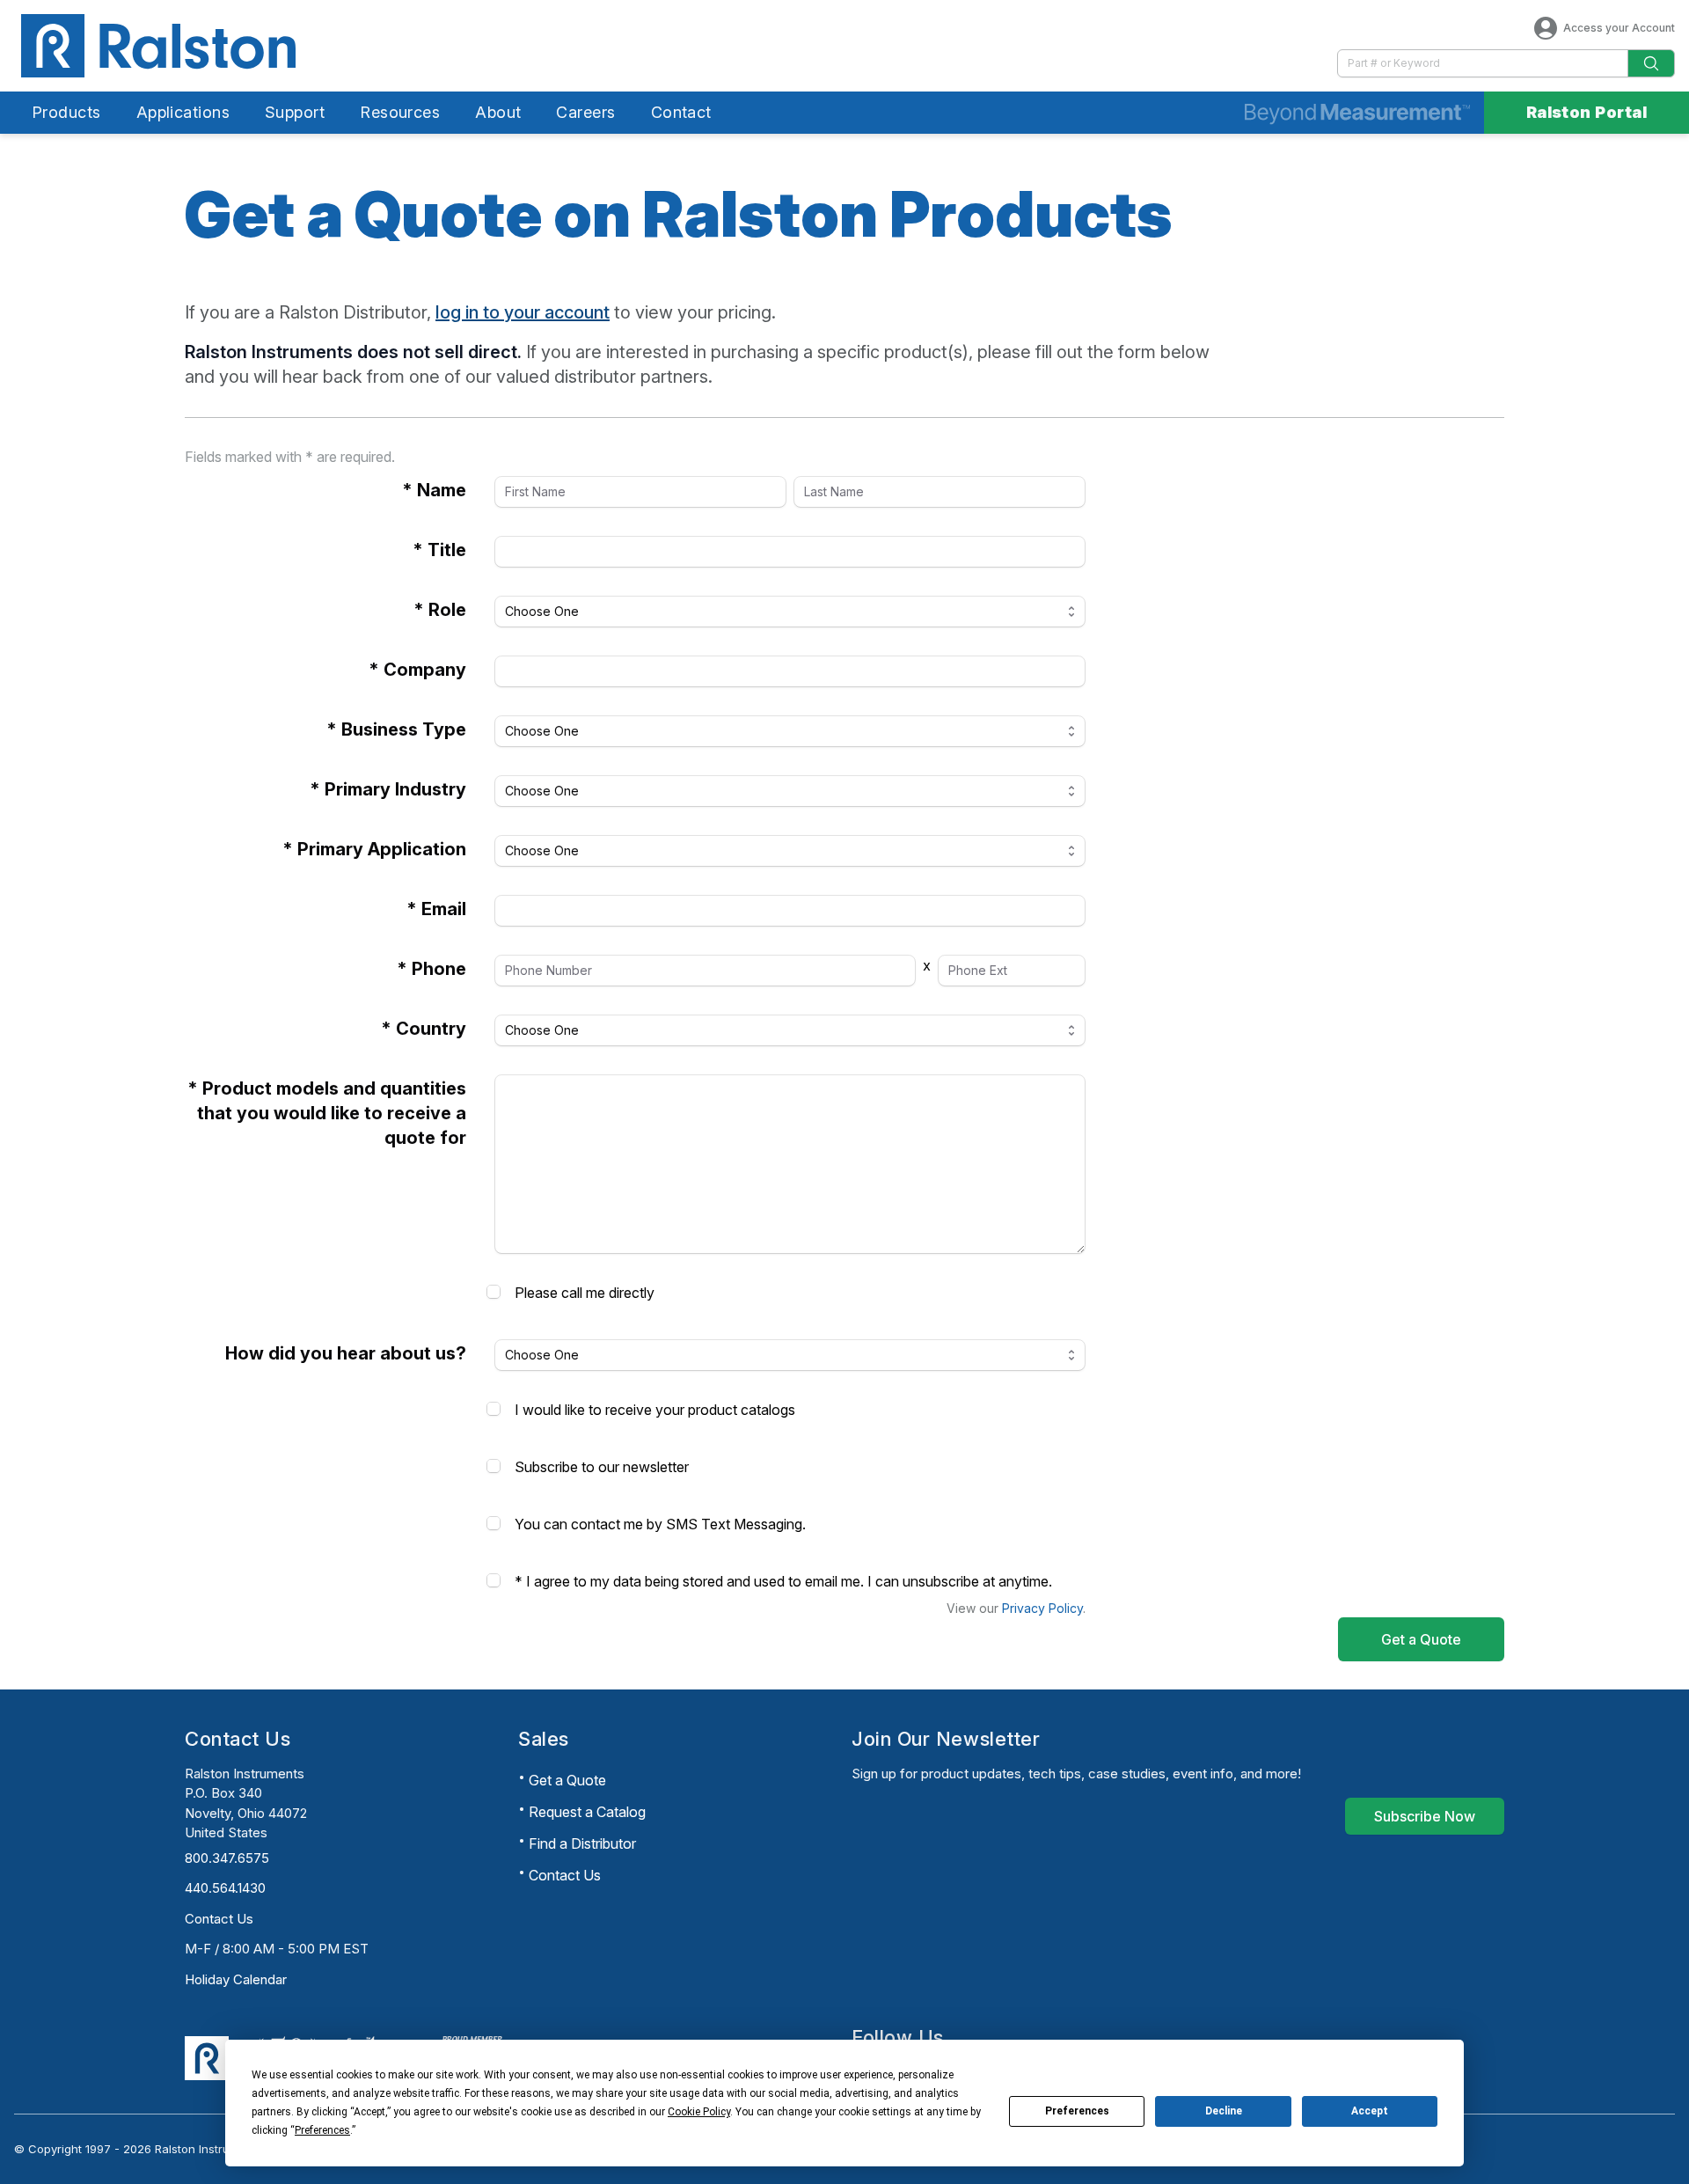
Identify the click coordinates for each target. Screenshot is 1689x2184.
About (498, 112)
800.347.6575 (227, 1858)
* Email (436, 909)
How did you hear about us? (346, 1353)
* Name (434, 490)
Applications (183, 112)
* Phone (431, 969)
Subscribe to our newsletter (602, 1467)
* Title (439, 550)
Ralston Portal (1587, 112)
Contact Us (219, 1919)
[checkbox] (494, 1292)
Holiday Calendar (236, 1979)
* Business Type (396, 729)
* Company (417, 670)
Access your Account (1619, 28)
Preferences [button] (322, 2130)
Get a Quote (567, 1780)
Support (295, 112)
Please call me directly (585, 1293)
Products (66, 112)
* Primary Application (374, 849)
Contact (681, 112)
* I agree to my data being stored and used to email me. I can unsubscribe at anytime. (783, 1581)
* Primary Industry (388, 789)
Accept (1370, 2111)
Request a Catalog (587, 1812)
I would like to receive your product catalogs (655, 1410)
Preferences (1077, 2111)
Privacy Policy (1042, 1608)
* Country (424, 1029)
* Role (440, 610)
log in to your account (523, 312)
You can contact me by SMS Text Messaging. (660, 1524)
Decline (1224, 2111)
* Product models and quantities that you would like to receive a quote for (327, 1113)
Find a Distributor (582, 1843)
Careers (585, 112)
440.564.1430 (225, 1888)
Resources (400, 112)
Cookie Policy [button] (699, 2112)
